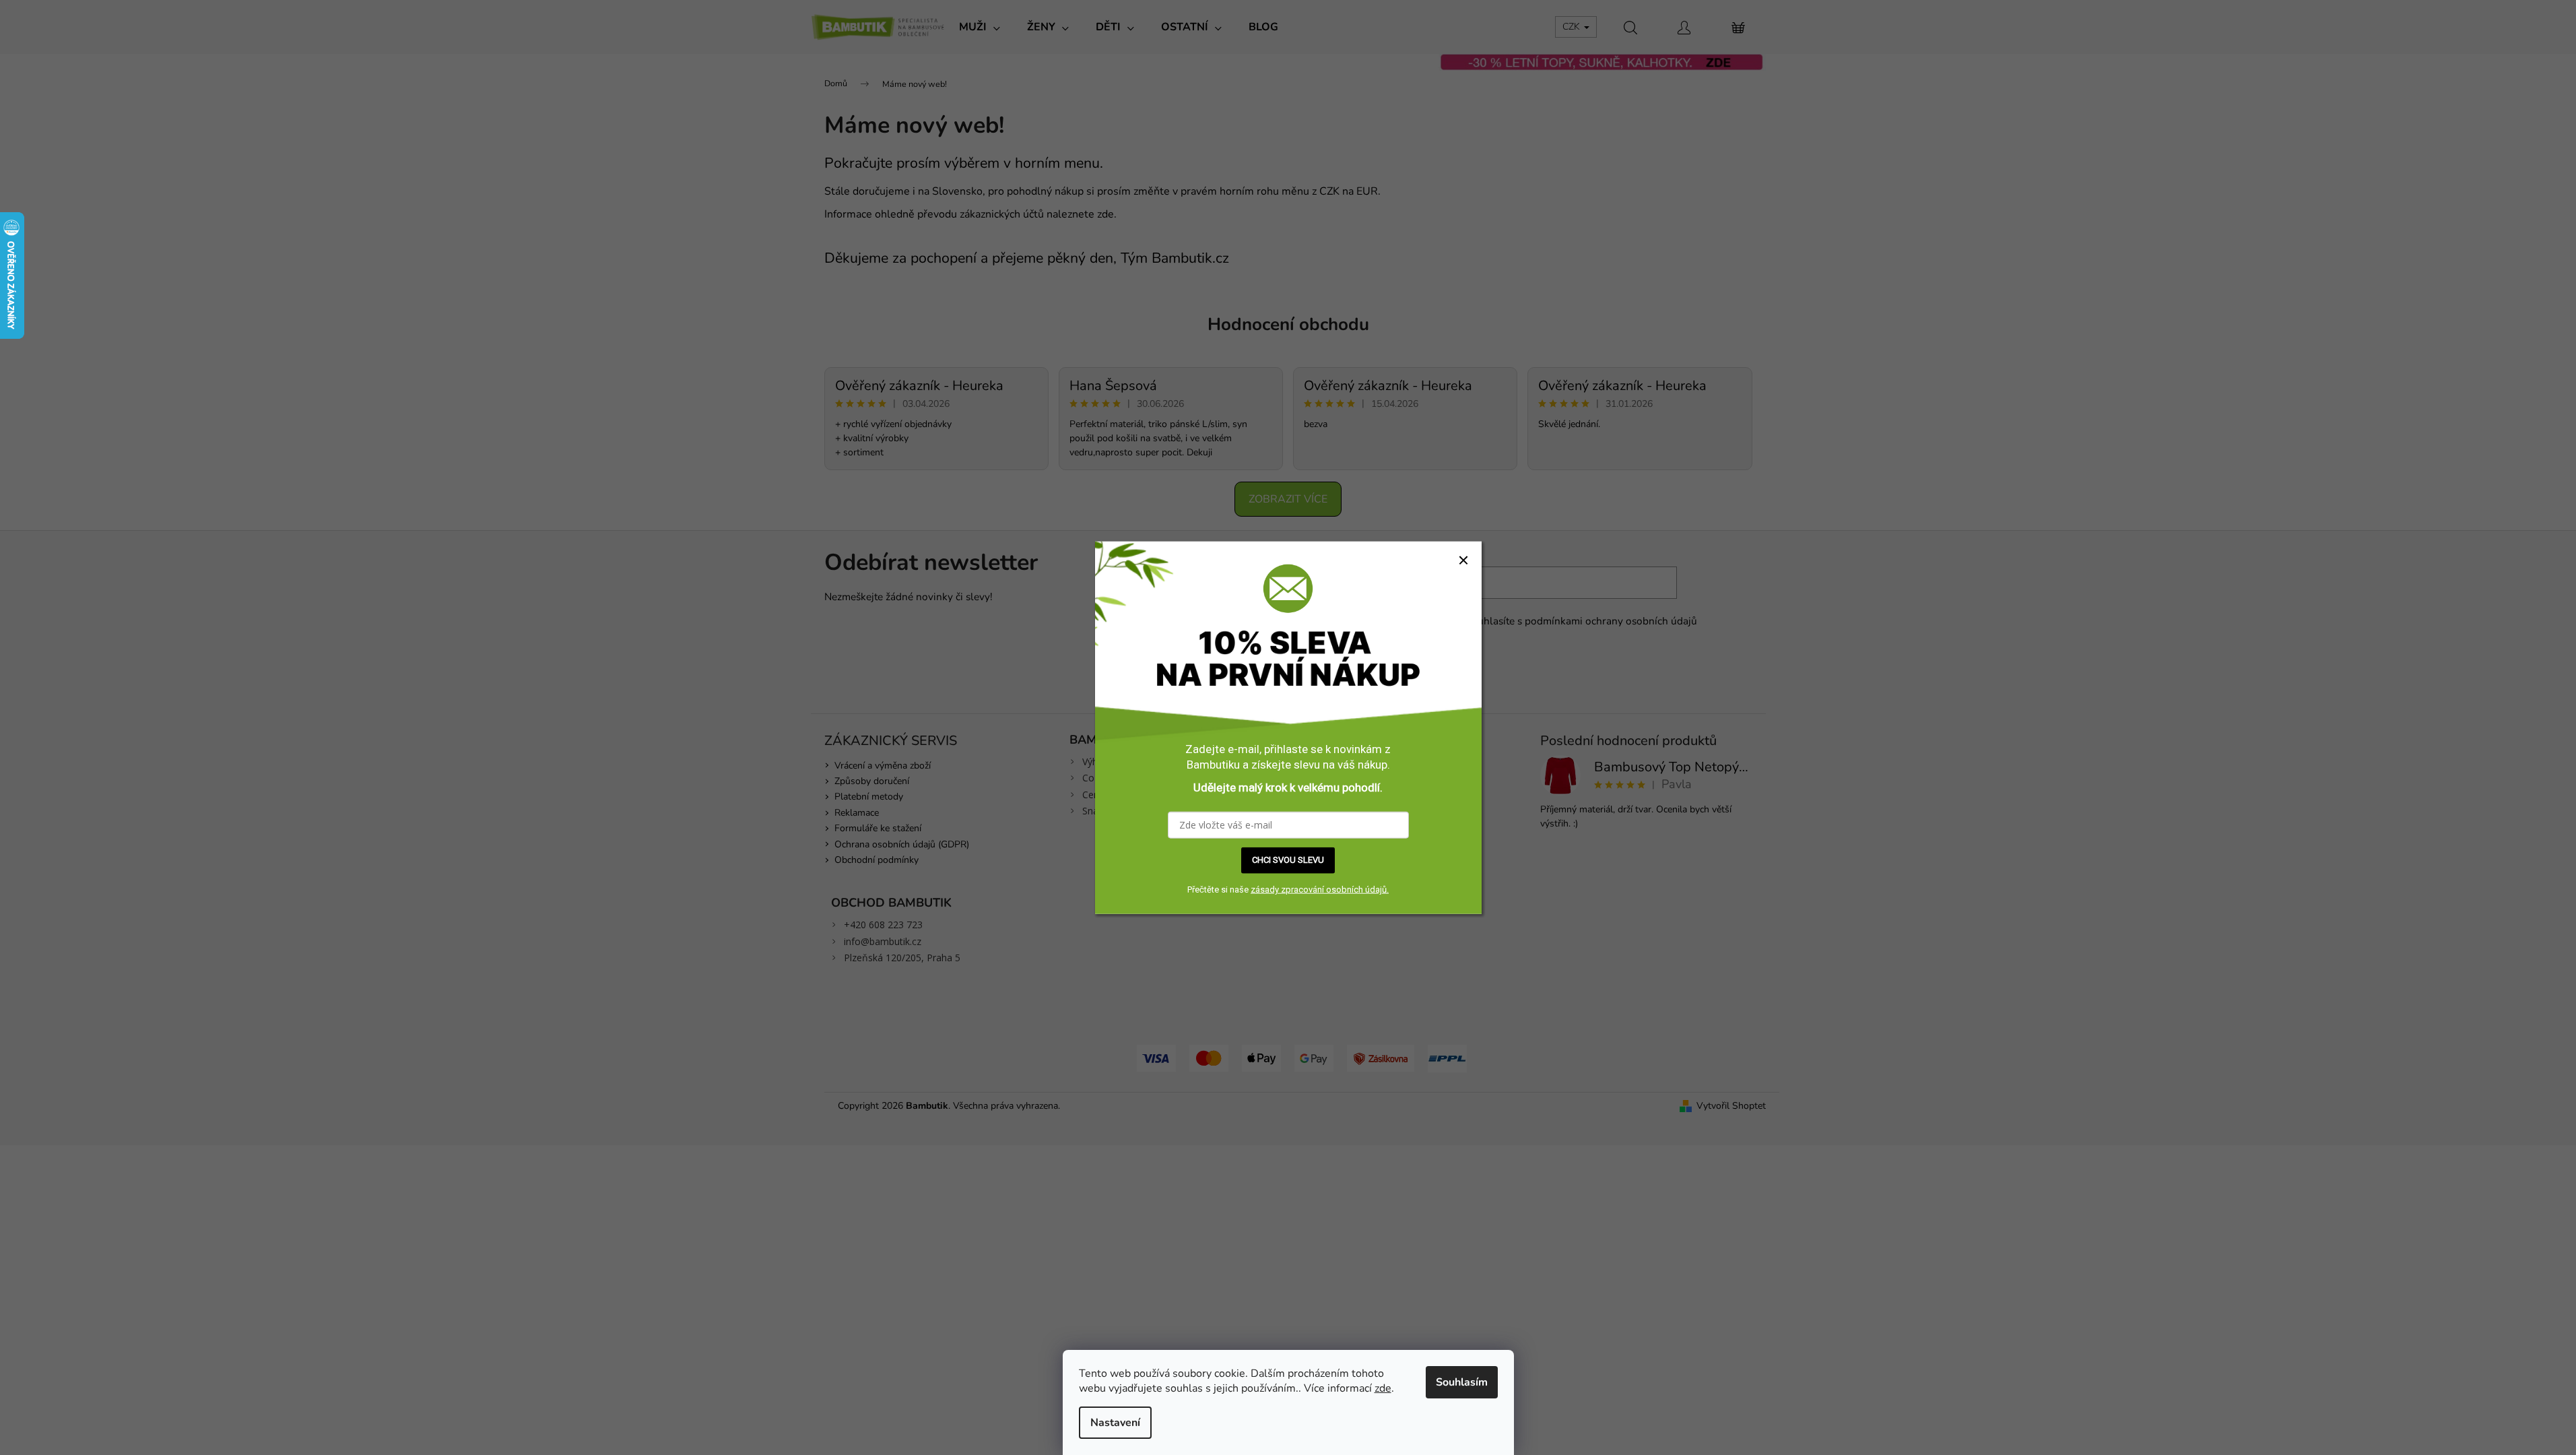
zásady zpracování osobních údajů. (1320, 890)
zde (1383, 1388)
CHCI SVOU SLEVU (1288, 860)
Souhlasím (1462, 1382)
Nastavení (1115, 1423)
